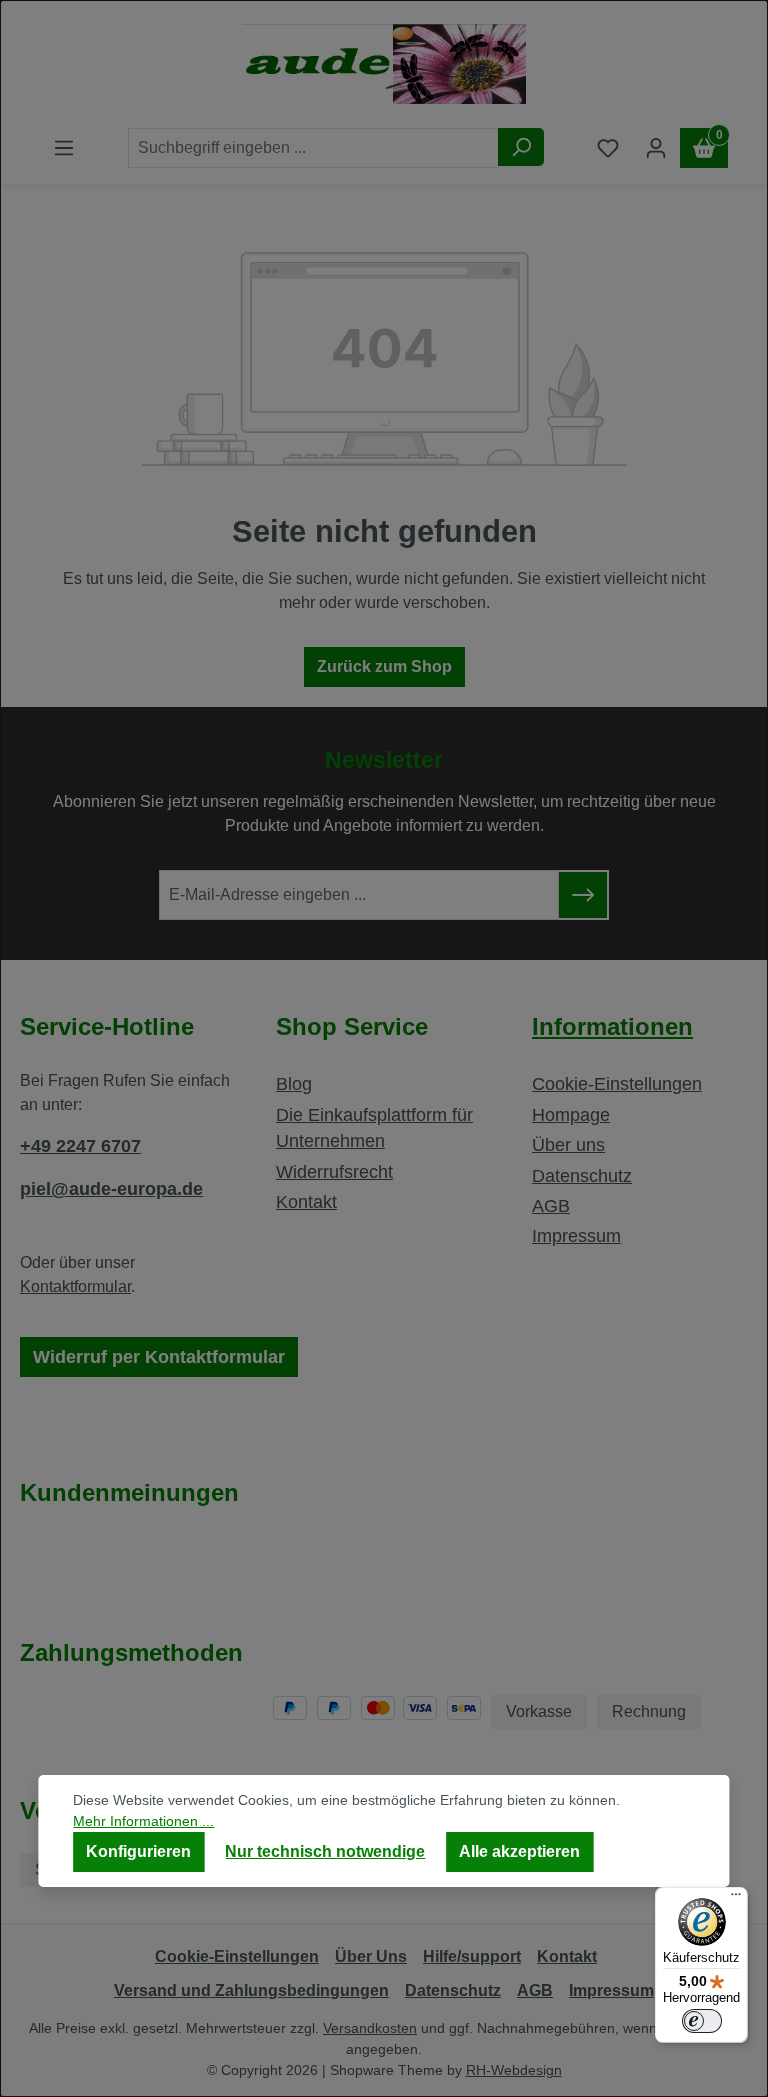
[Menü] (736, 1899)
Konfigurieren (138, 1851)
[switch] (702, 2021)
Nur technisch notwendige (325, 1851)
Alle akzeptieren (519, 1851)
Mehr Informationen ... (143, 1821)
